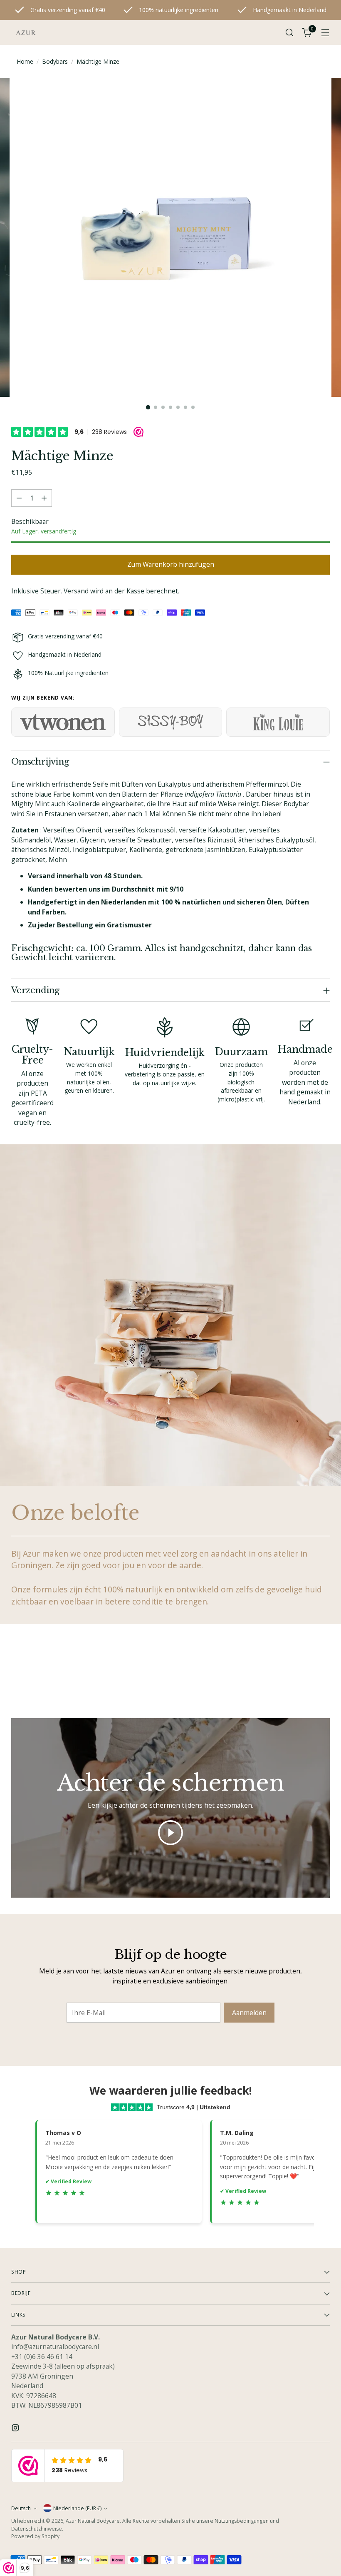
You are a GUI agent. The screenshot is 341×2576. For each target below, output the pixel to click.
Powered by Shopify (35, 2536)
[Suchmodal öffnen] (290, 33)
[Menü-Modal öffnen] (325, 33)
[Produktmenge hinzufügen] (44, 498)
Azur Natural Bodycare (93, 2521)
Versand (76, 591)
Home (25, 61)
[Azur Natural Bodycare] (26, 32)
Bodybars (55, 61)
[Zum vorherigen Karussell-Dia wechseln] (304, 1673)
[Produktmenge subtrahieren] (19, 498)
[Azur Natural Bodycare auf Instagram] (16, 2429)
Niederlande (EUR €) (77, 2508)
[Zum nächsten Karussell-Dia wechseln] (323, 1673)
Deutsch (21, 2508)
